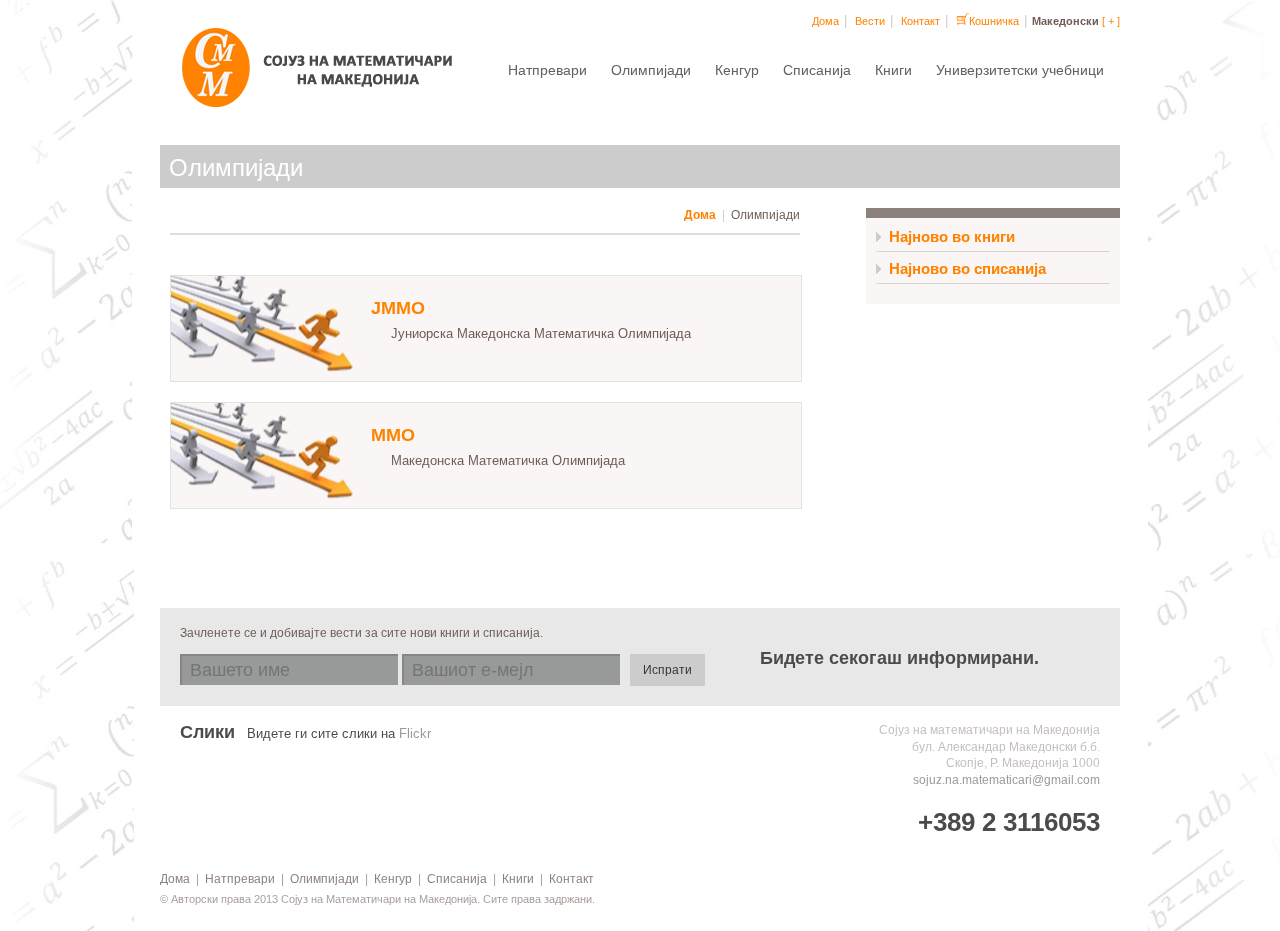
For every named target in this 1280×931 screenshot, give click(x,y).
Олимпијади (651, 70)
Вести (870, 21)
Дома (825, 21)
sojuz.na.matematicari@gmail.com (1006, 780)
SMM (325, 75)
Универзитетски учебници (1020, 70)
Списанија (817, 70)
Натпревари (547, 70)
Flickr (415, 734)
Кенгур (737, 70)
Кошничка (994, 21)
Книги (893, 70)
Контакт (920, 21)
